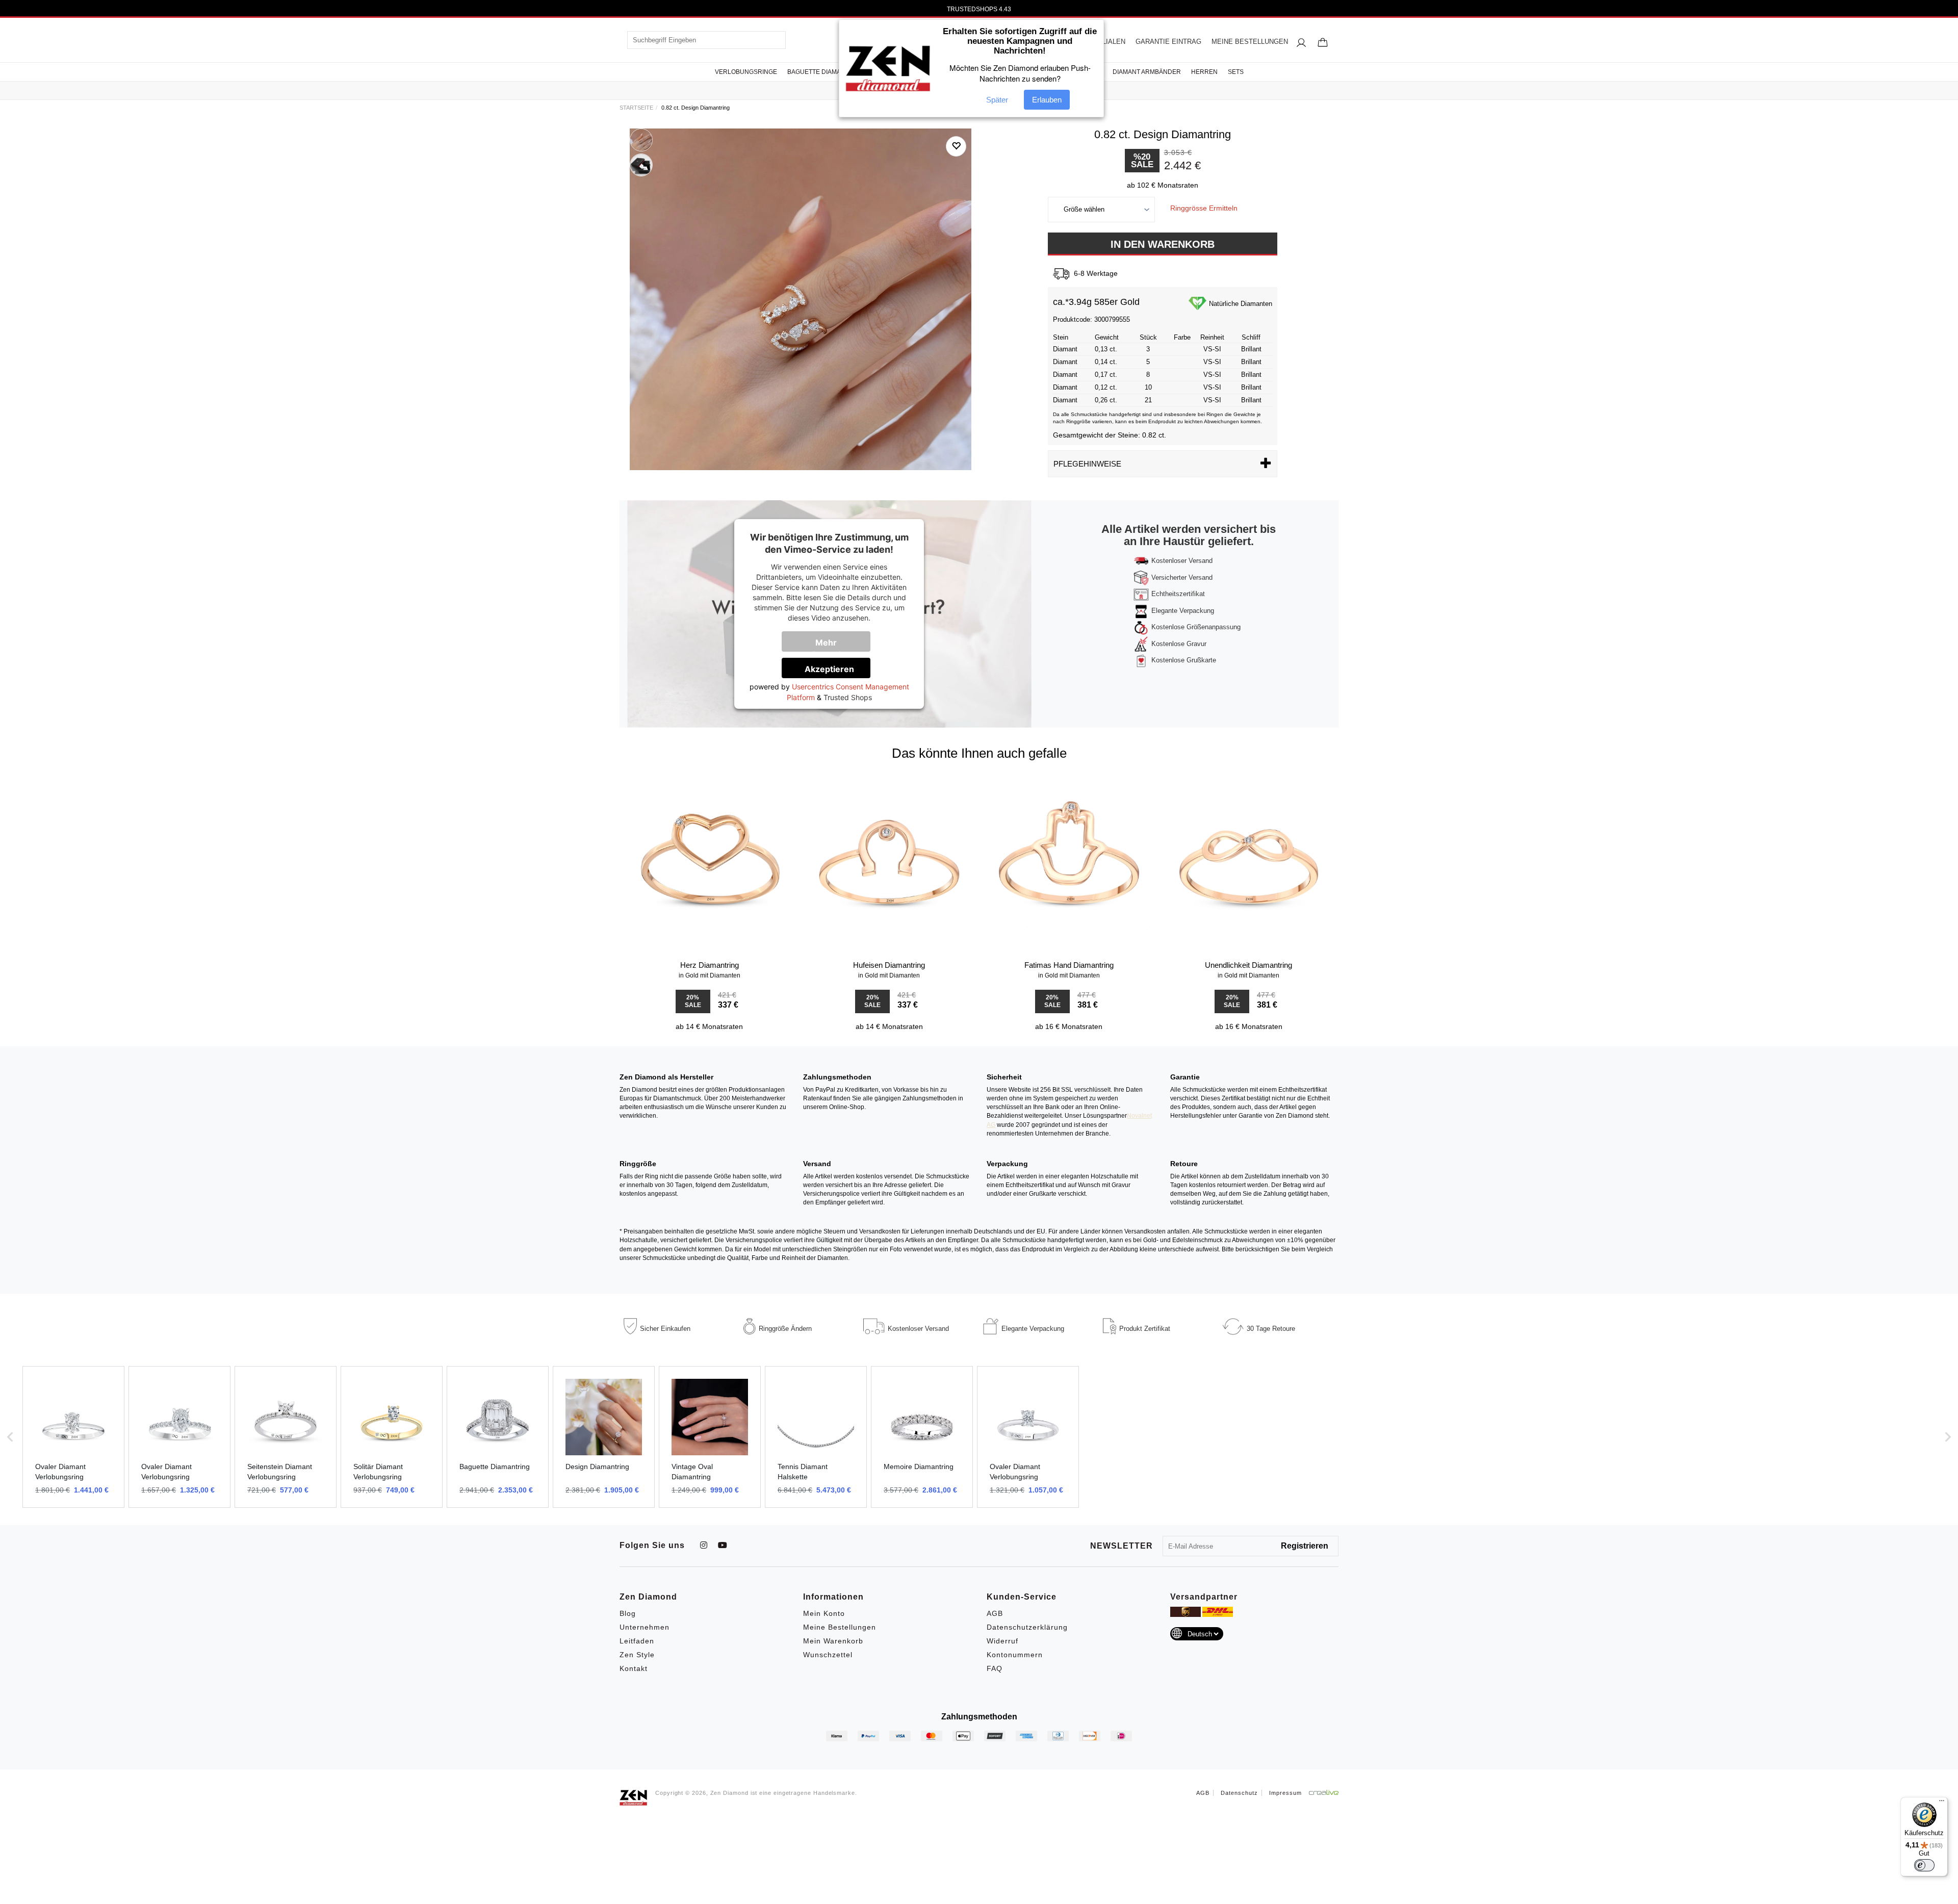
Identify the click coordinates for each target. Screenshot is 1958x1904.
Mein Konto (824, 1613)
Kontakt (634, 1668)
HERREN (1204, 72)
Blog (628, 1613)
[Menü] (1942, 1803)
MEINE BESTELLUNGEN (1250, 42)
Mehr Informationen (833, 645)
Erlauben (1047, 100)
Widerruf (1002, 1641)
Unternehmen (645, 1627)
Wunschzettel (828, 1655)
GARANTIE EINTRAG (1168, 42)
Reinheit (1212, 337)
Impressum (1285, 1793)
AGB (995, 1613)
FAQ (995, 1668)
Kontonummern (1015, 1655)
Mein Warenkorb (833, 1641)
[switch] (1924, 1865)
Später (997, 100)
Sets (1236, 72)
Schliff (1251, 337)
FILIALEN (1111, 42)
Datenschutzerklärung (1027, 1627)
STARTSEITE (636, 108)
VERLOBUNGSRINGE (746, 72)
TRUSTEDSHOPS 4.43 (979, 9)
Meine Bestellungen (840, 1627)
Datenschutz (1239, 1793)
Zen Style (637, 1655)
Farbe (1182, 337)
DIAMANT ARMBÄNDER (1147, 72)
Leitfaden (637, 1641)
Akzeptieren (829, 669)
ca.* (1061, 302)
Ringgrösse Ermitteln (1204, 208)
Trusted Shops (848, 697)
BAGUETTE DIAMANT (818, 72)
